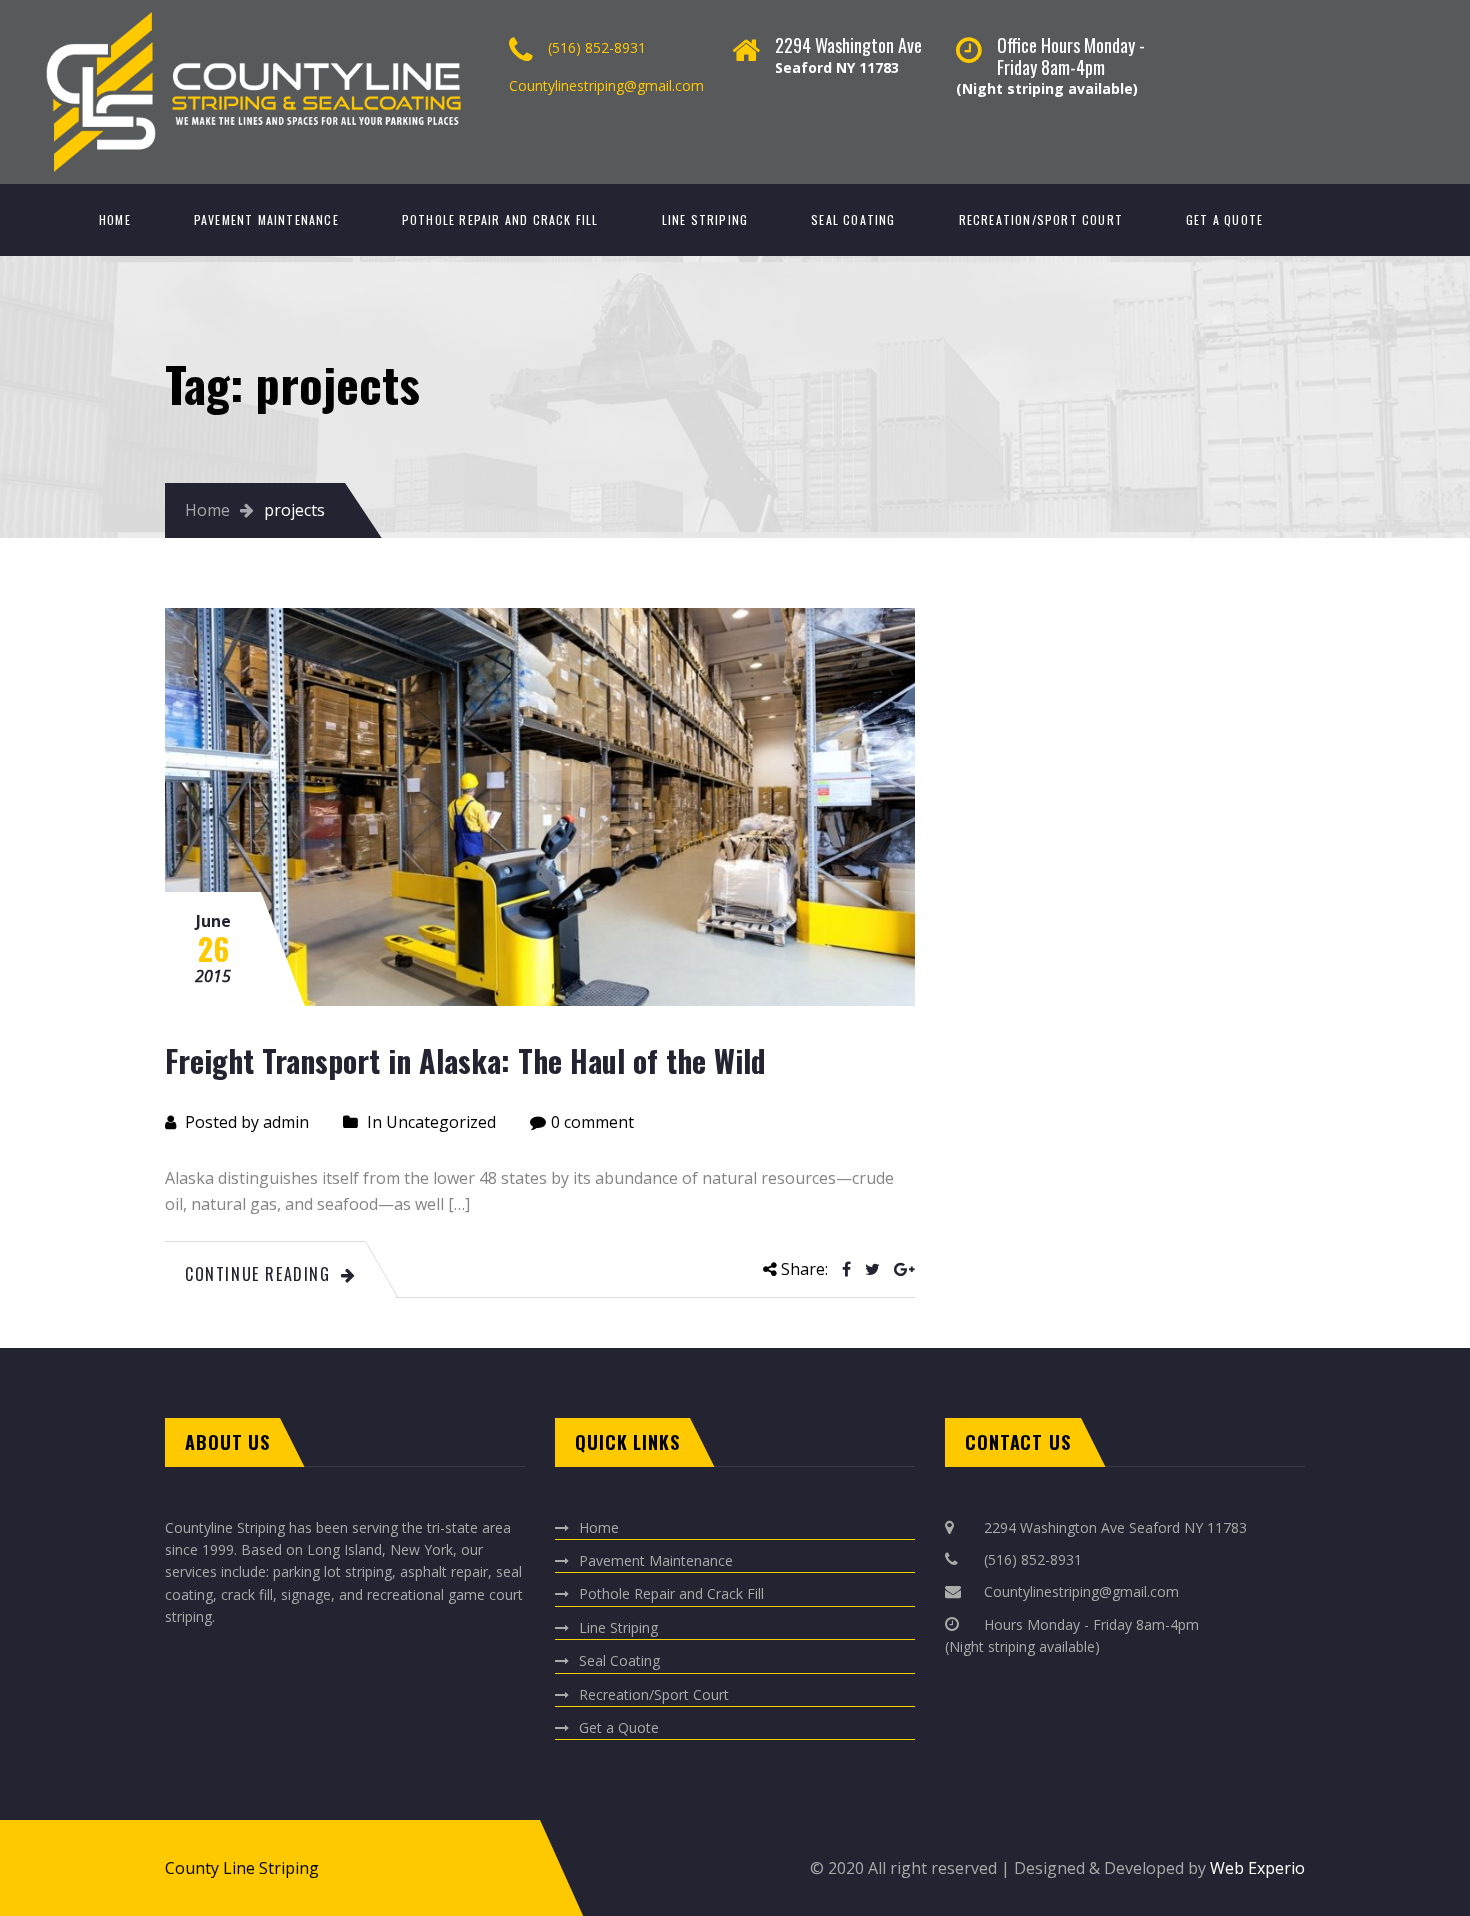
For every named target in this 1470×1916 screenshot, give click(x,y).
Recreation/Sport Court (1041, 219)
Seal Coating (853, 219)
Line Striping (705, 219)
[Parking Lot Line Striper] (319, 10)
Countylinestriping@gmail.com (606, 85)
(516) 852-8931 (597, 47)
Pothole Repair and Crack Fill (500, 219)
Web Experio (1255, 1868)
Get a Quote (1224, 219)
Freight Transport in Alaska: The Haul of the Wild (465, 1060)
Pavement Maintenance (266, 219)
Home (115, 219)
